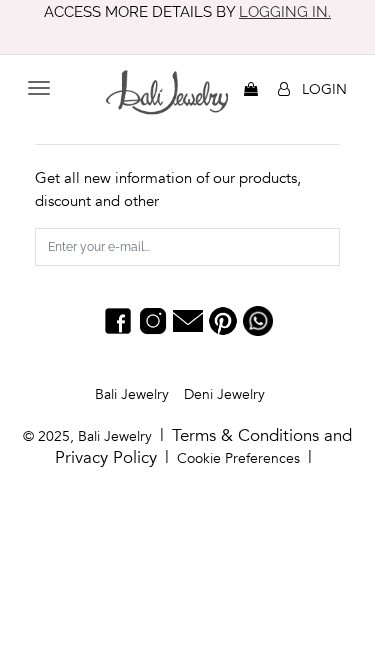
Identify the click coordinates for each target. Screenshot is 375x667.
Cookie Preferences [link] (238, 458)
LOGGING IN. (285, 12)
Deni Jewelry (224, 394)
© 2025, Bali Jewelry (87, 436)
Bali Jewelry (132, 394)
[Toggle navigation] (39, 88)
